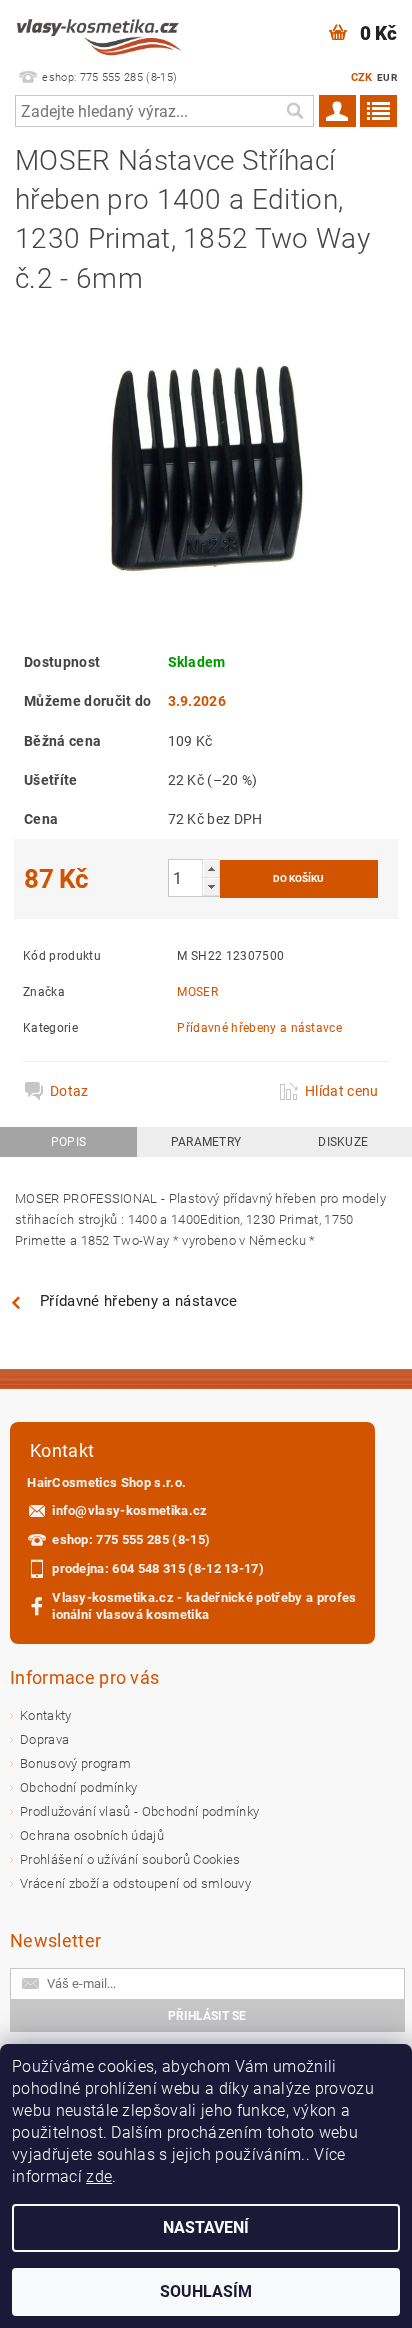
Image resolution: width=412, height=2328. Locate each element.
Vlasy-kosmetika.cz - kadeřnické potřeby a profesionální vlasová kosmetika (204, 1606)
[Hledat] (294, 111)
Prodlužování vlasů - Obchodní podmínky (139, 1811)
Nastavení (206, 2227)
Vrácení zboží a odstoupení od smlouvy (135, 1883)
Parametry (206, 1142)
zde (99, 2176)
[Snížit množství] (211, 886)
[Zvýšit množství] (211, 868)
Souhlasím (206, 2291)
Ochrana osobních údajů (92, 1835)
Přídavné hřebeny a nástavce (259, 1028)
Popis (69, 1142)
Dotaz (69, 1091)
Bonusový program (75, 1763)
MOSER (197, 992)
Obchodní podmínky (78, 1787)
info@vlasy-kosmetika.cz (129, 1510)
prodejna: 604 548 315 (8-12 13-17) (158, 1568)
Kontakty (46, 1715)
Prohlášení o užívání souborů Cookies (130, 1859)
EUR (387, 77)
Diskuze (343, 1142)
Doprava (44, 1739)
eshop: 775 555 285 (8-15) (131, 1539)
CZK (362, 77)
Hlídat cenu (342, 1091)
